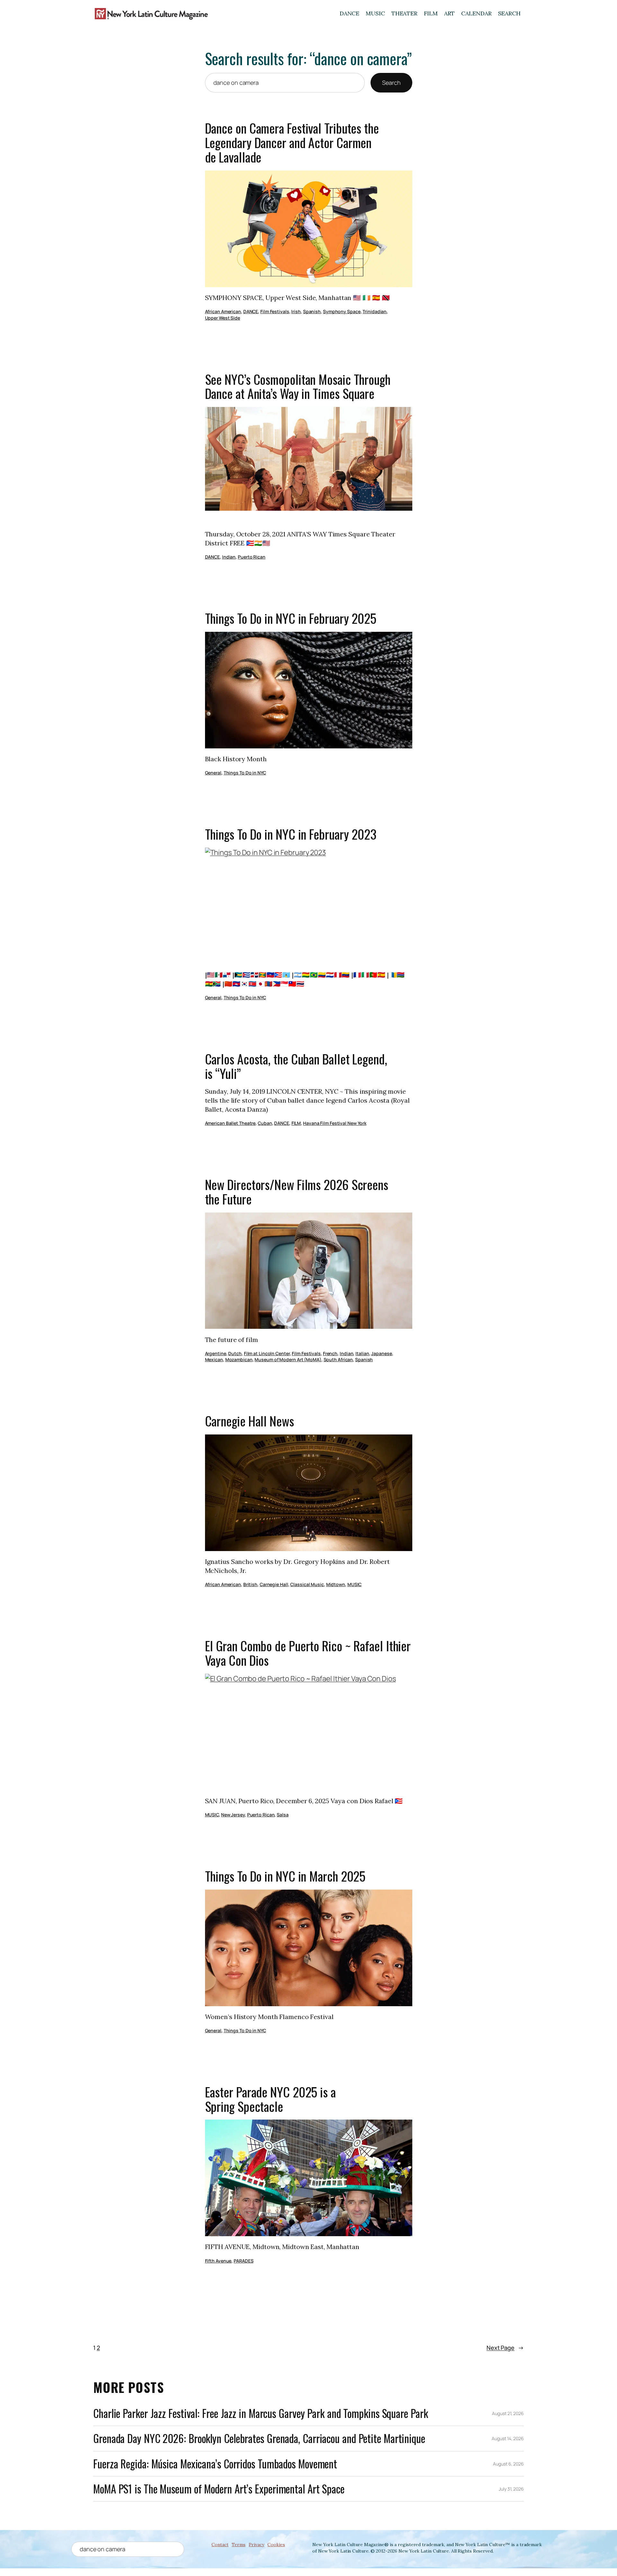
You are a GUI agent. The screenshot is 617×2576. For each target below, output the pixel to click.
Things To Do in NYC (245, 773)
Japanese (381, 1353)
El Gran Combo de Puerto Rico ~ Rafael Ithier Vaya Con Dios (308, 1653)
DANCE (350, 13)
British (250, 1584)
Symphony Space (342, 311)
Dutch (235, 1353)
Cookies (276, 2545)
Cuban (265, 1123)
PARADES (243, 2261)
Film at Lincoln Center (267, 1353)
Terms (239, 2545)
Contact (220, 2545)
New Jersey (233, 1815)
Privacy (256, 2545)
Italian (362, 1353)
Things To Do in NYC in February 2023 (291, 834)
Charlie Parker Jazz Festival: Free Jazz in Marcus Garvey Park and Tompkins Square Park (260, 2413)
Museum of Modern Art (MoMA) (288, 1359)
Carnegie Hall (274, 1584)
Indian (229, 557)
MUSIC (375, 13)
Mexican (214, 1359)
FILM (431, 13)
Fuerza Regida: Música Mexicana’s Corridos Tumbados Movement (215, 2464)
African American (223, 311)
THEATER (404, 13)
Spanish (312, 311)
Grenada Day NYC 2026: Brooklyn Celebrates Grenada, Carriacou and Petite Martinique (259, 2438)
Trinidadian (375, 311)
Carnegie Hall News (250, 1421)
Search (391, 83)
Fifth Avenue (218, 2261)
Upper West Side (223, 318)
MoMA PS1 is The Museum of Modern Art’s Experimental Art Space (219, 2489)
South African (338, 1359)
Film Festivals (275, 311)
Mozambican (239, 1359)
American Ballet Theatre (230, 1123)
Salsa (283, 1815)
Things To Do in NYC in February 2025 (291, 618)
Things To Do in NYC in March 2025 (285, 1876)
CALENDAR (476, 13)
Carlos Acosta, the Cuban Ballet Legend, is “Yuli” (296, 1066)
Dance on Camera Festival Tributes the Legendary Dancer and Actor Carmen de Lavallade (292, 143)
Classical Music (307, 1584)
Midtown (336, 1584)
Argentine (216, 1353)
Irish (296, 311)
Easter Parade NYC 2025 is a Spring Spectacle (270, 2099)
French (330, 1353)
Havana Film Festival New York (335, 1123)
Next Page (505, 2348)
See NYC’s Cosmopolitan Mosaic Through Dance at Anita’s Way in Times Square (298, 387)
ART (450, 13)
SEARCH (509, 13)
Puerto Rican (252, 557)
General (213, 773)
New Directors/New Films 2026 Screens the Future (297, 1192)
